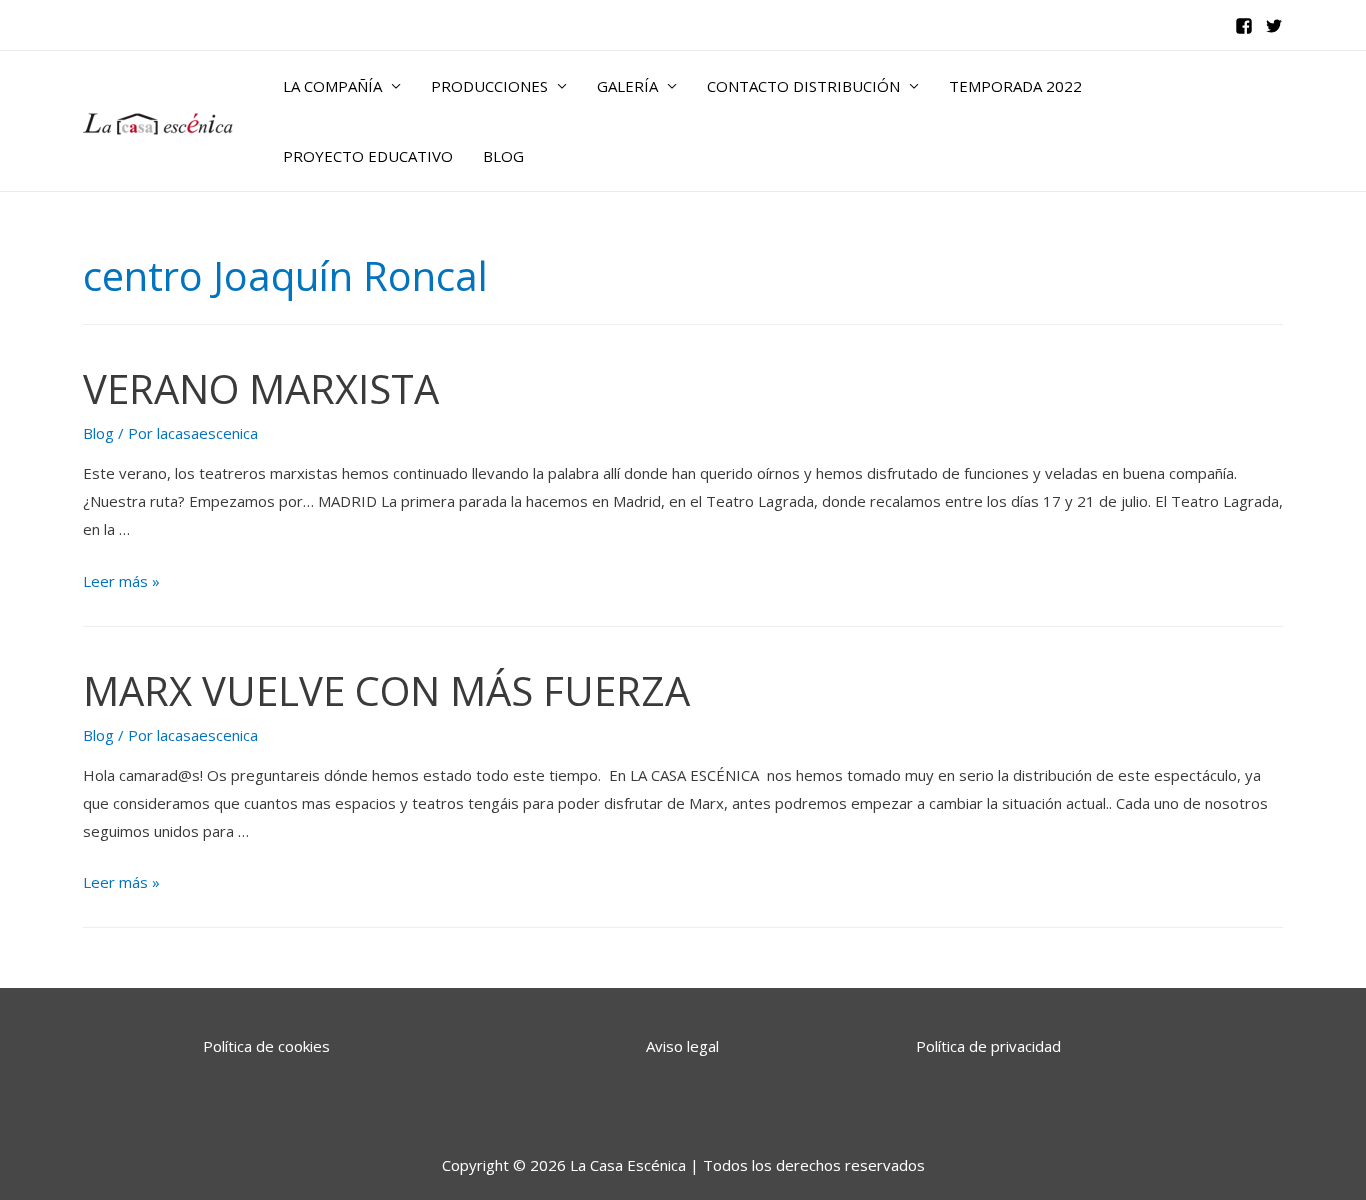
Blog (98, 433)
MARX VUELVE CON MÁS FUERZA (386, 690)
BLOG (503, 156)
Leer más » (121, 581)
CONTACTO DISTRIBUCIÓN (803, 86)
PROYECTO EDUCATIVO (368, 156)
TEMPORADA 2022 (1015, 86)
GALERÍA (627, 86)
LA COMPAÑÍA (332, 86)
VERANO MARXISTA (261, 388)
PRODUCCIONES (489, 86)
